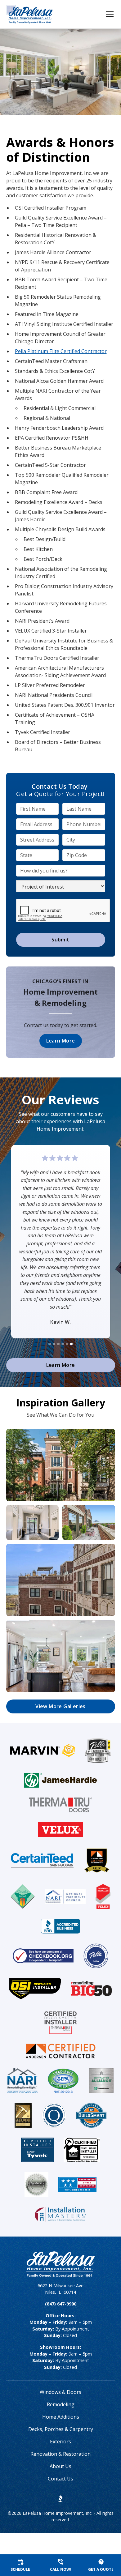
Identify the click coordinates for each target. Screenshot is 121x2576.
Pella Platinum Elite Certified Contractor (61, 351)
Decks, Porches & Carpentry (61, 2429)
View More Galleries (60, 1706)
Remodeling (61, 2404)
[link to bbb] (60, 2499)
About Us (60, 2466)
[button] (106, 14)
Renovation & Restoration (60, 2454)
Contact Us (60, 2479)
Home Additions (61, 2417)
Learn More (61, 1041)
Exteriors (60, 2442)
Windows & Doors (60, 2392)
